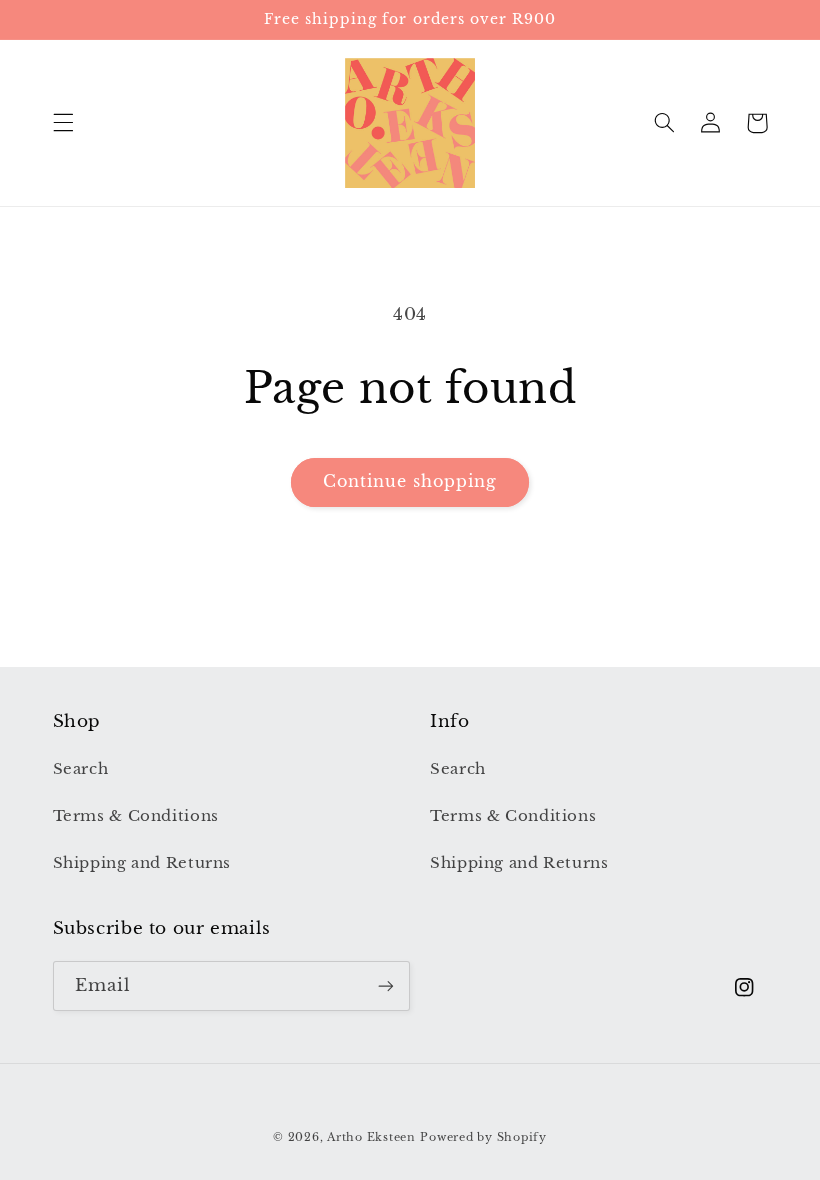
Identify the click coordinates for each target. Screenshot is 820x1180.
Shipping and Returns (142, 863)
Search (81, 769)
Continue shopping (410, 481)
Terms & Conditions (136, 816)
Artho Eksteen (371, 1137)
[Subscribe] (386, 985)
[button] (63, 123)
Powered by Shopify (483, 1137)
